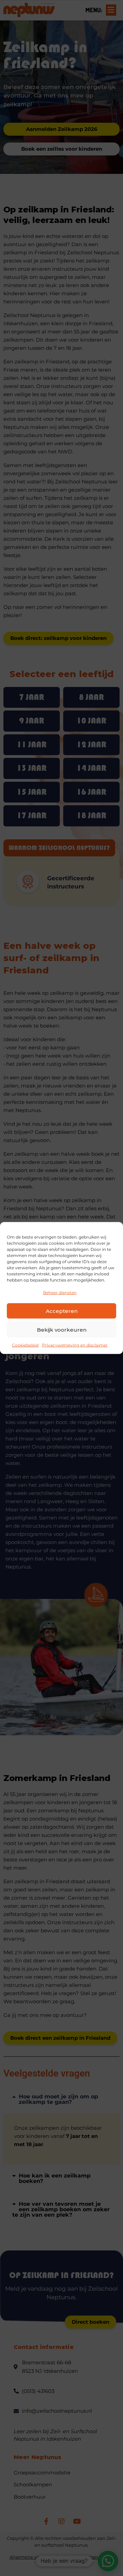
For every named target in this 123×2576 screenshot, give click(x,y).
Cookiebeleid (25, 1345)
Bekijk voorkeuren (62, 1329)
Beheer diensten (60, 1293)
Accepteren (62, 1311)
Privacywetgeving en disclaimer (75, 1345)
